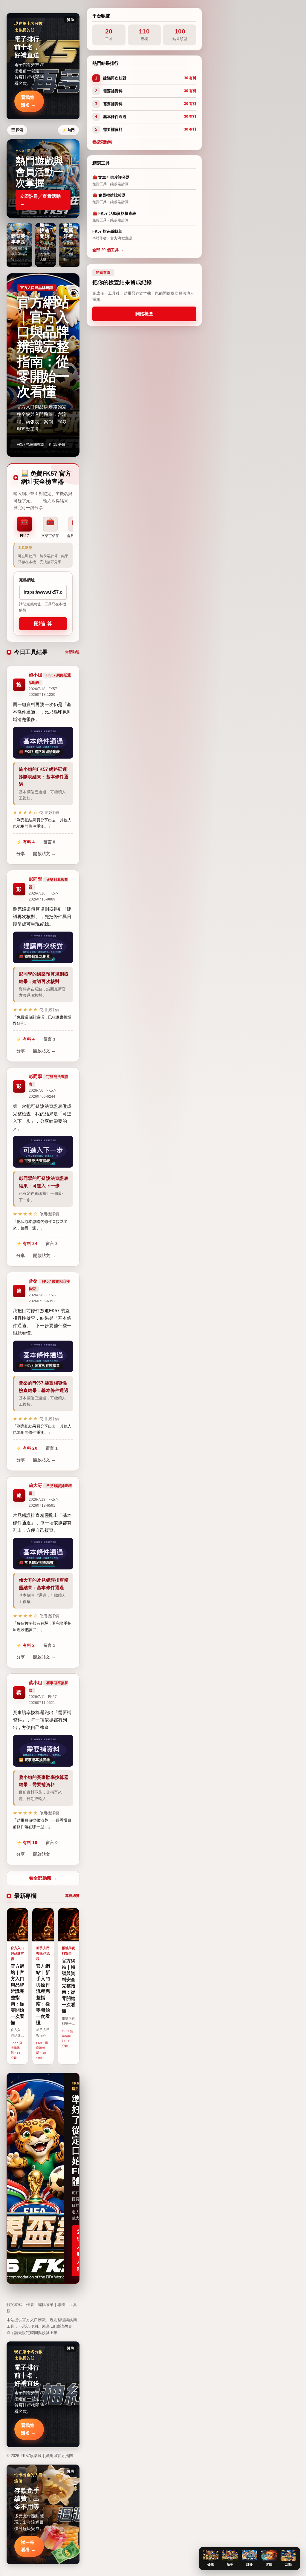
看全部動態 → (43, 1878)
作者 (30, 2305)
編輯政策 (46, 2305)
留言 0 (49, 842)
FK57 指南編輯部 (31, 445)
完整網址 (27, 580)
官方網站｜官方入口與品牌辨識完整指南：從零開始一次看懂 (43, 347)
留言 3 (49, 1039)
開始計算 (43, 623)
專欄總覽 (72, 1896)
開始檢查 (144, 314)
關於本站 (14, 2305)
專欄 (61, 2305)
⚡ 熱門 (68, 130)
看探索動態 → (105, 142)
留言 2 (52, 1243)
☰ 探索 (17, 130)
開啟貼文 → (44, 854)
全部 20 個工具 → (108, 250)
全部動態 (72, 652)
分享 (21, 854)
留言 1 (52, 1448)
